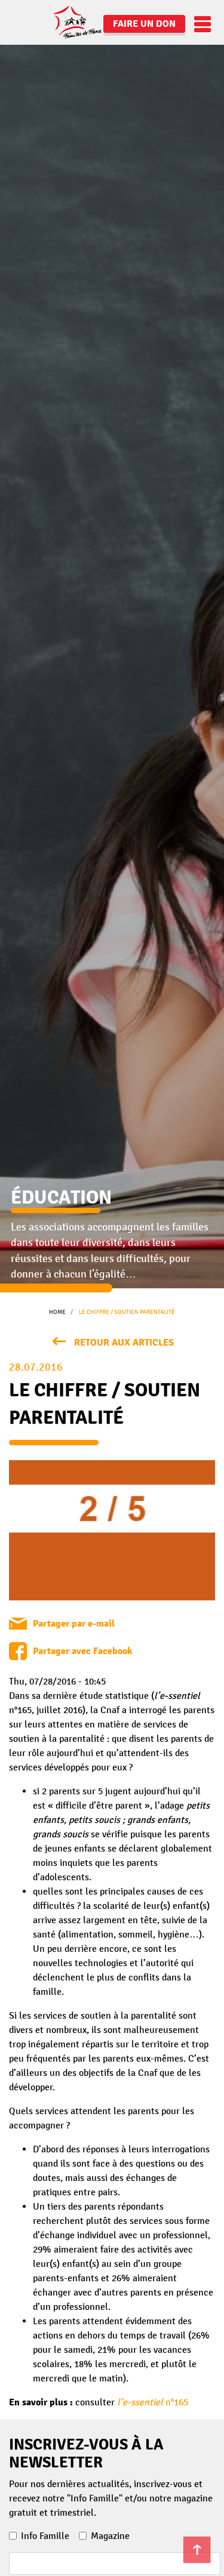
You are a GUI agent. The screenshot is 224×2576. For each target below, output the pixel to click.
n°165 (153, 2402)
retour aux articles (124, 1343)
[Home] (57, 22)
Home (57, 1312)
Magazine (110, 2536)
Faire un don (144, 24)
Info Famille (45, 2536)
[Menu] (200, 24)
